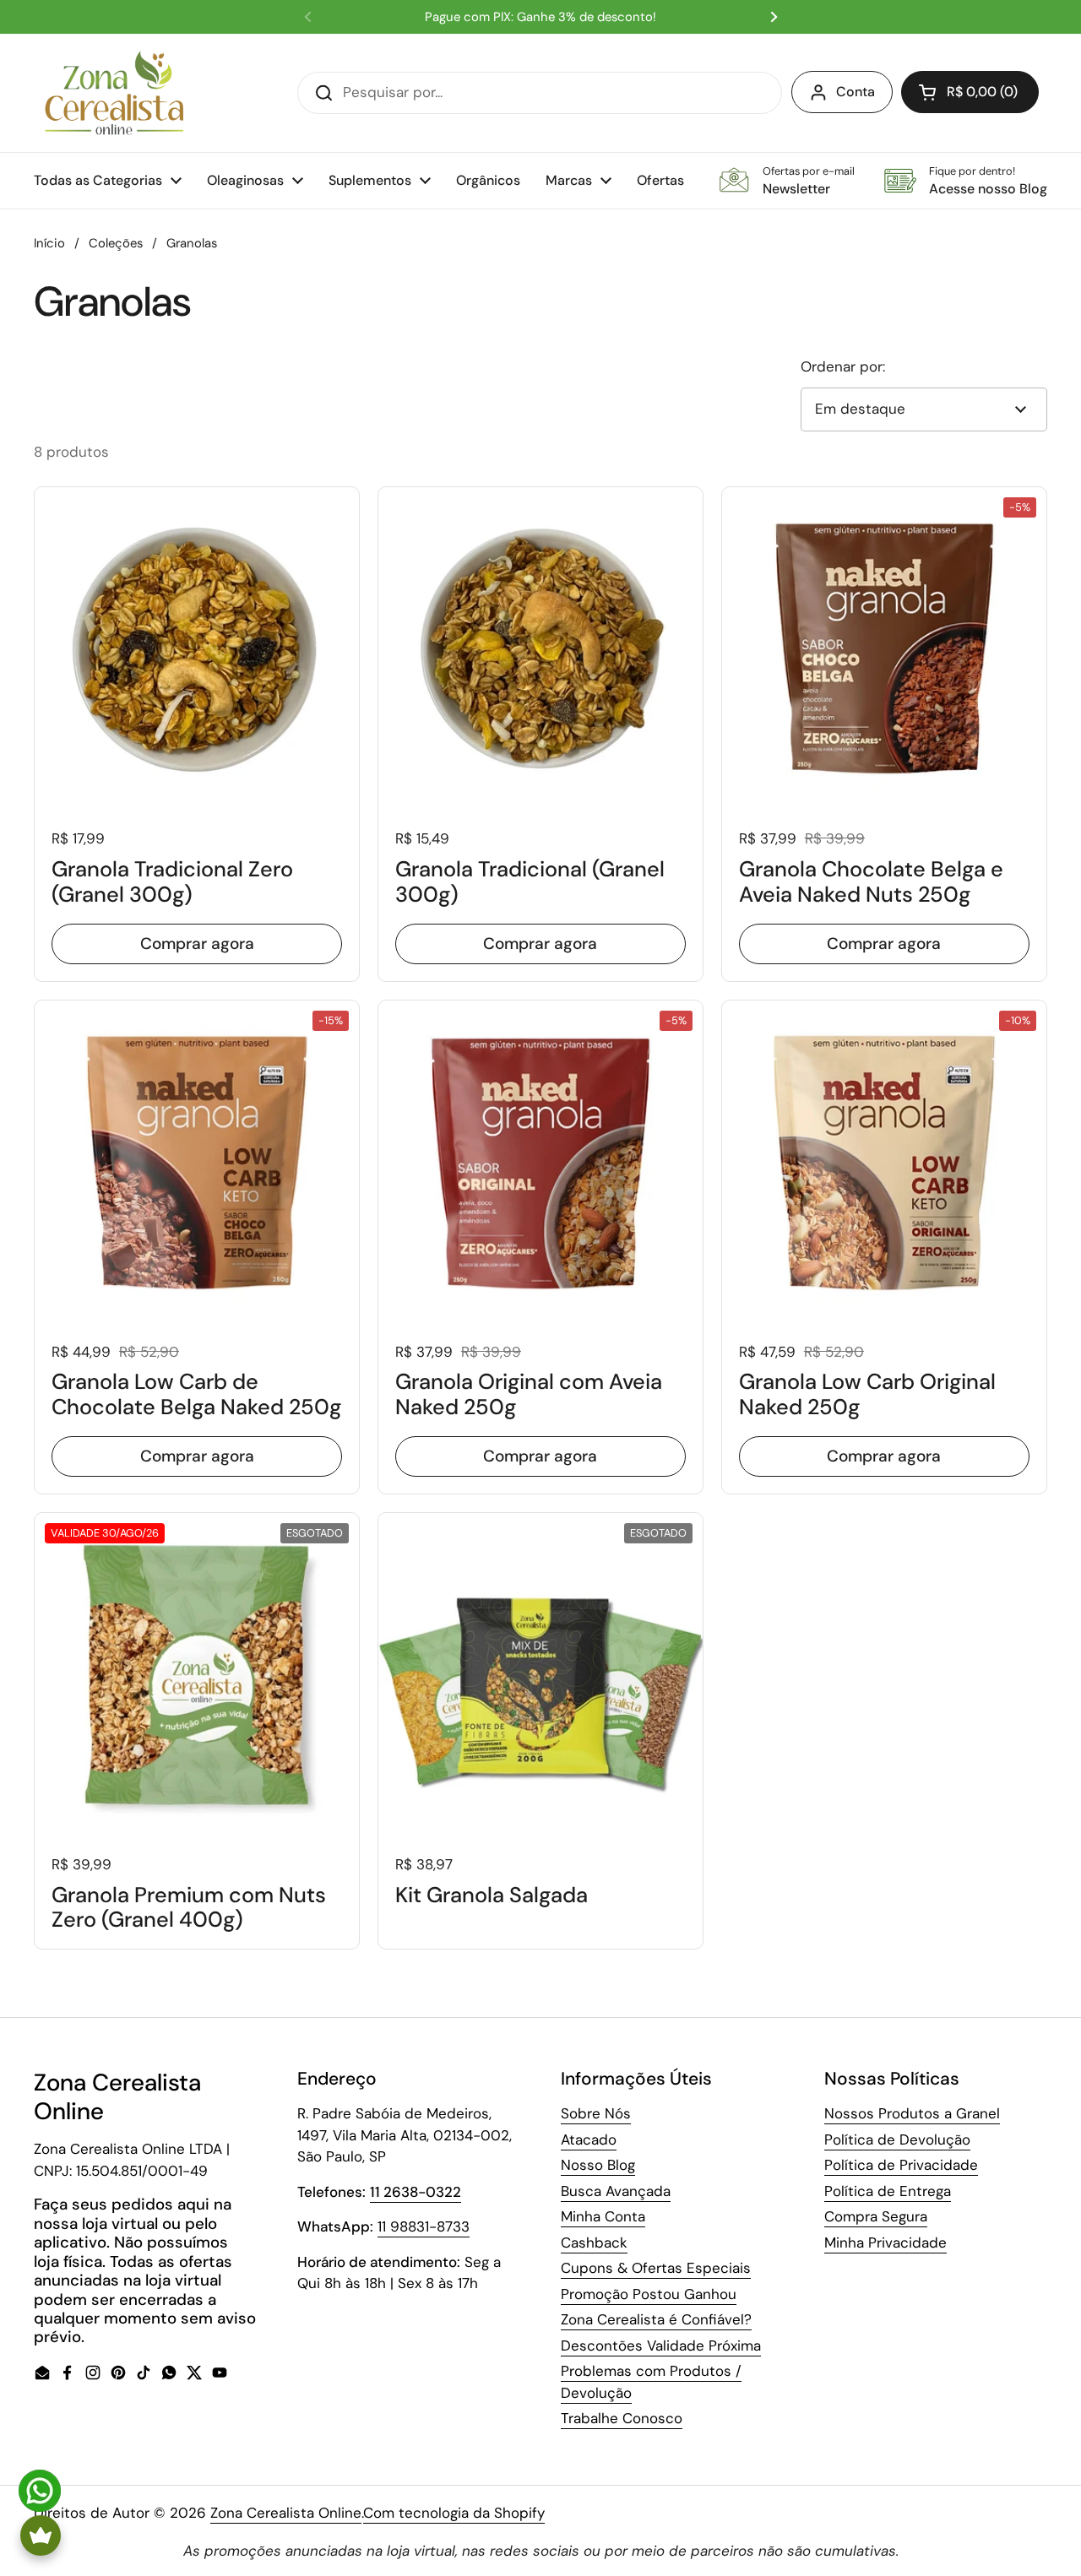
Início (49, 243)
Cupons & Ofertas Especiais (656, 2268)
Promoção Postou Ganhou (649, 2294)
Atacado (589, 2139)
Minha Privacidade (885, 2242)
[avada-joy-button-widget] (41, 2535)
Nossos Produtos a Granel (912, 2113)
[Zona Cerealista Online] (114, 93)
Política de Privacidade (901, 2165)
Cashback (594, 2242)
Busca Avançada (616, 2191)
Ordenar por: (843, 366)
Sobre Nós (596, 2113)
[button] (970, 92)
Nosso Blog (598, 2165)
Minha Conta (603, 2216)
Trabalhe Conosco (622, 2418)
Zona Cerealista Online (286, 2513)
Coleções (116, 243)
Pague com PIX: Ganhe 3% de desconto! (540, 17)
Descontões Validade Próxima (661, 2346)
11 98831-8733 (424, 2226)
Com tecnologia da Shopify (454, 2513)
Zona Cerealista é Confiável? (656, 2319)
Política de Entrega (888, 2191)
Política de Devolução (897, 2139)
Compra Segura (876, 2216)
